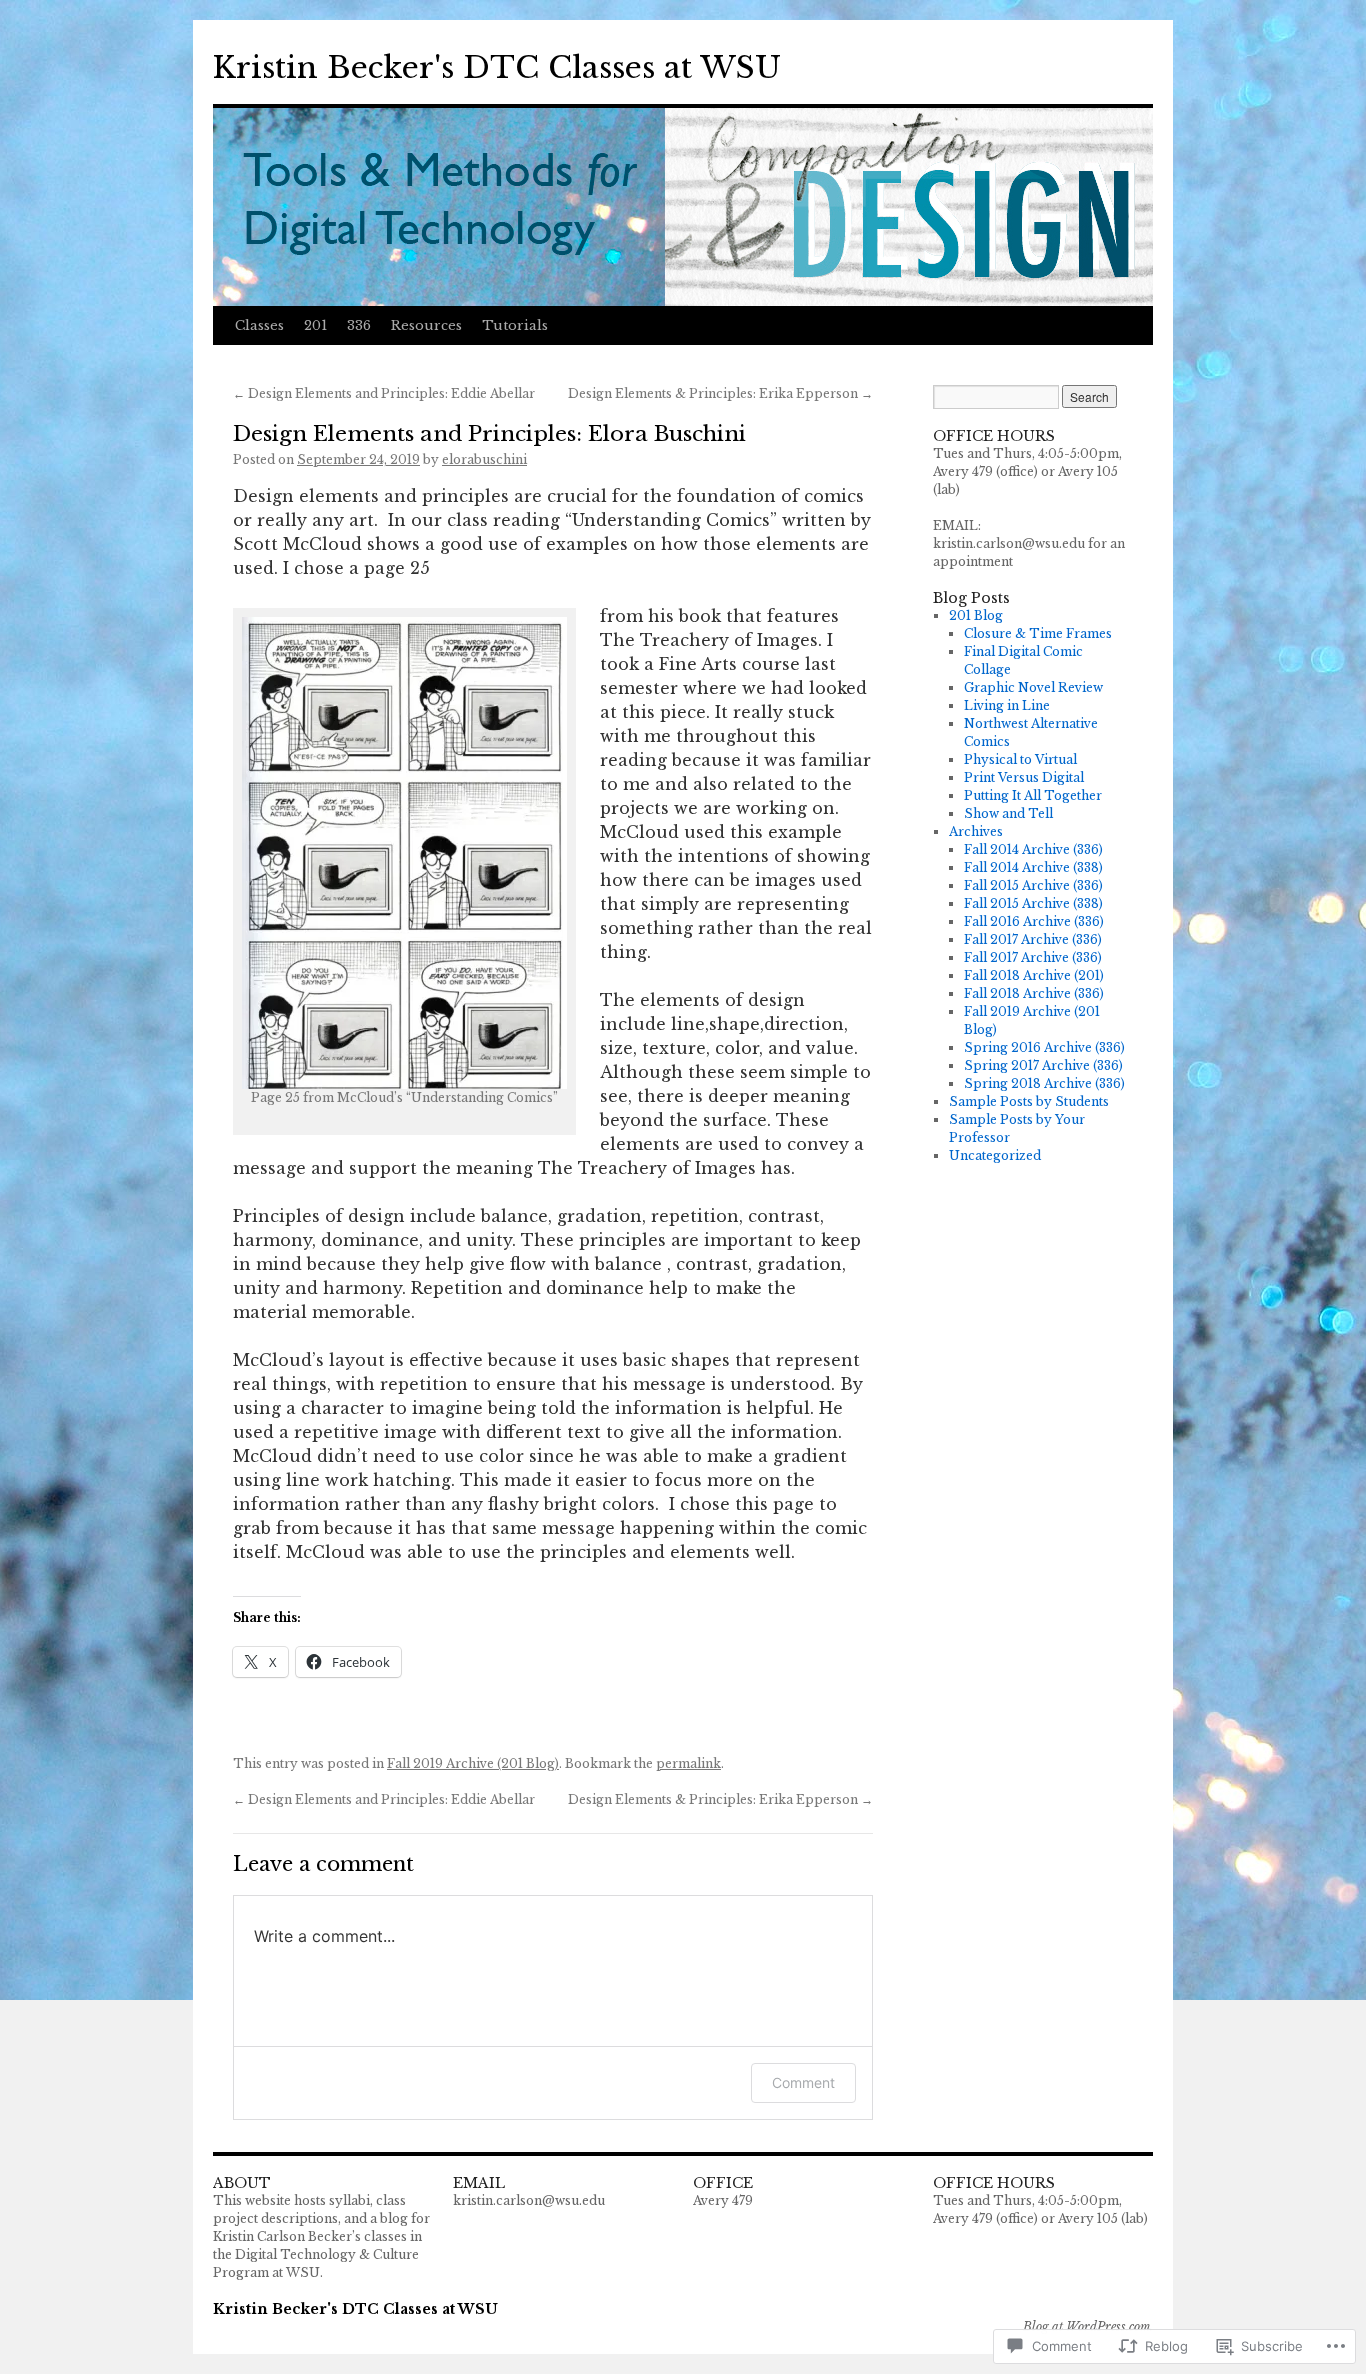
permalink (688, 1763)
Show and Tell (1008, 813)
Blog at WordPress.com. (1088, 2326)
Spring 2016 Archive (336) (1044, 1047)
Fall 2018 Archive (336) (1034, 993)
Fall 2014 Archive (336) (1033, 849)
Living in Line (1007, 705)
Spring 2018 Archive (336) (1044, 1083)
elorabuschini (484, 459)
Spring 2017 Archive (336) (1043, 1065)
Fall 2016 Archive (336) (1034, 921)
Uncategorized (995, 1155)
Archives (976, 831)
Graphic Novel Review (1033, 687)
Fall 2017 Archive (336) (1033, 939)
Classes (259, 325)
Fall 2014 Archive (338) (1033, 867)
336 (359, 325)
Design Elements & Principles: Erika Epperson (720, 393)
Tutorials (515, 325)
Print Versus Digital (1024, 777)
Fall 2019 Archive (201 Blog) (473, 1763)
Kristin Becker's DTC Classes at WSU (497, 67)
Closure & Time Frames (1038, 633)
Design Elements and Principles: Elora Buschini (489, 434)
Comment (803, 2082)
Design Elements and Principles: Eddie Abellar (384, 393)
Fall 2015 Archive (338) (1033, 903)
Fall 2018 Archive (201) (1034, 975)
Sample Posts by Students (1029, 1101)
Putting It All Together (1033, 795)
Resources (426, 325)
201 (315, 325)
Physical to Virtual (1020, 759)
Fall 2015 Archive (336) (1033, 885)
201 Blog (976, 615)
